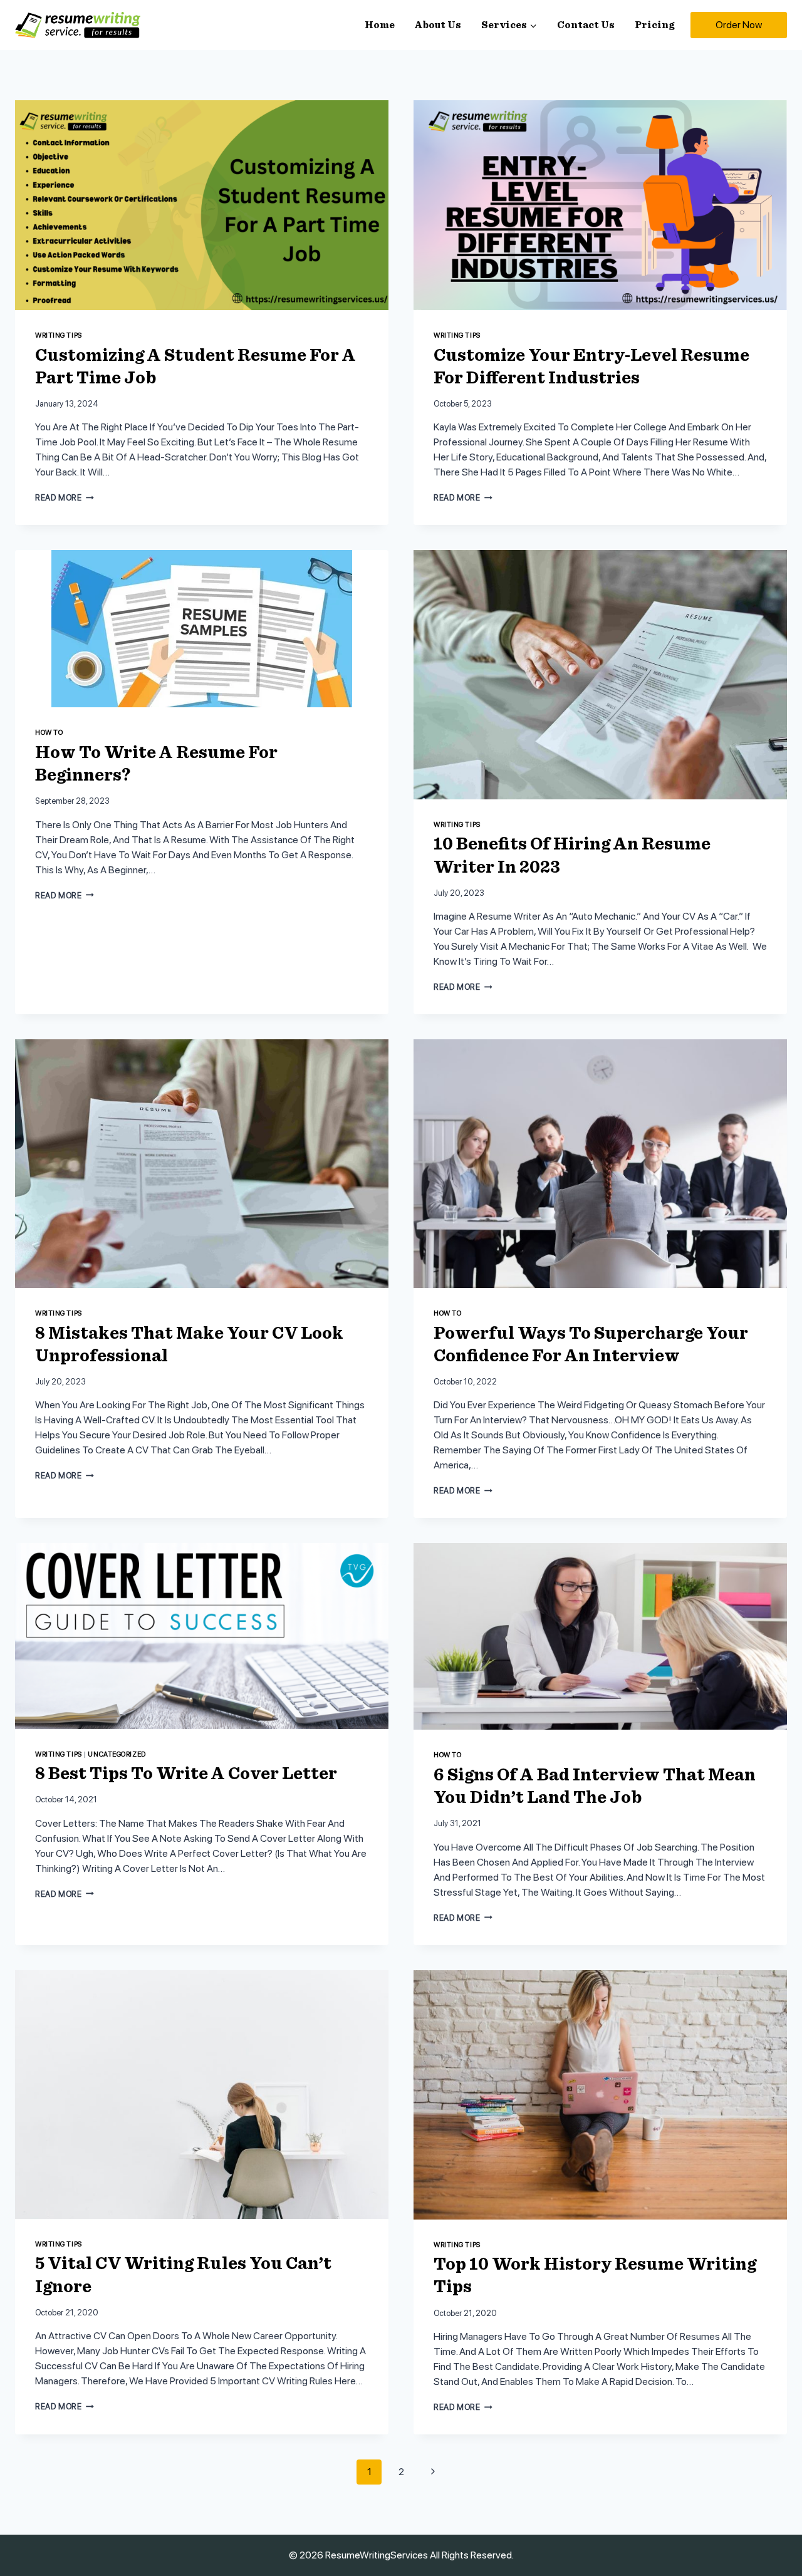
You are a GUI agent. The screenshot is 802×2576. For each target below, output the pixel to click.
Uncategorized (117, 1754)
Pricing (654, 25)
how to (49, 732)
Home (380, 25)
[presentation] (202, 205)
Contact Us (586, 25)
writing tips (59, 335)
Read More (65, 498)
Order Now (739, 25)
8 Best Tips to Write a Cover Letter (186, 1774)
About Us (438, 25)
